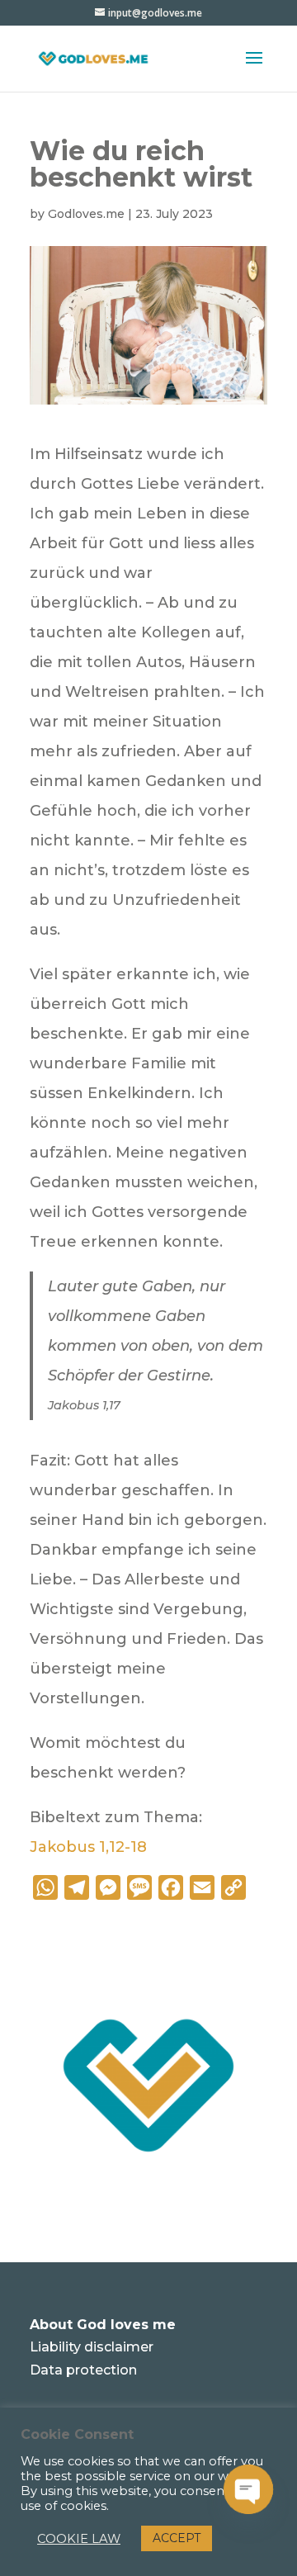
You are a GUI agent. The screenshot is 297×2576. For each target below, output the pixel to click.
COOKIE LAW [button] (79, 2539)
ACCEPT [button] (177, 2538)
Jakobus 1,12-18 (88, 1847)
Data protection (83, 2370)
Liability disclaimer (92, 2347)
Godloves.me (86, 214)
